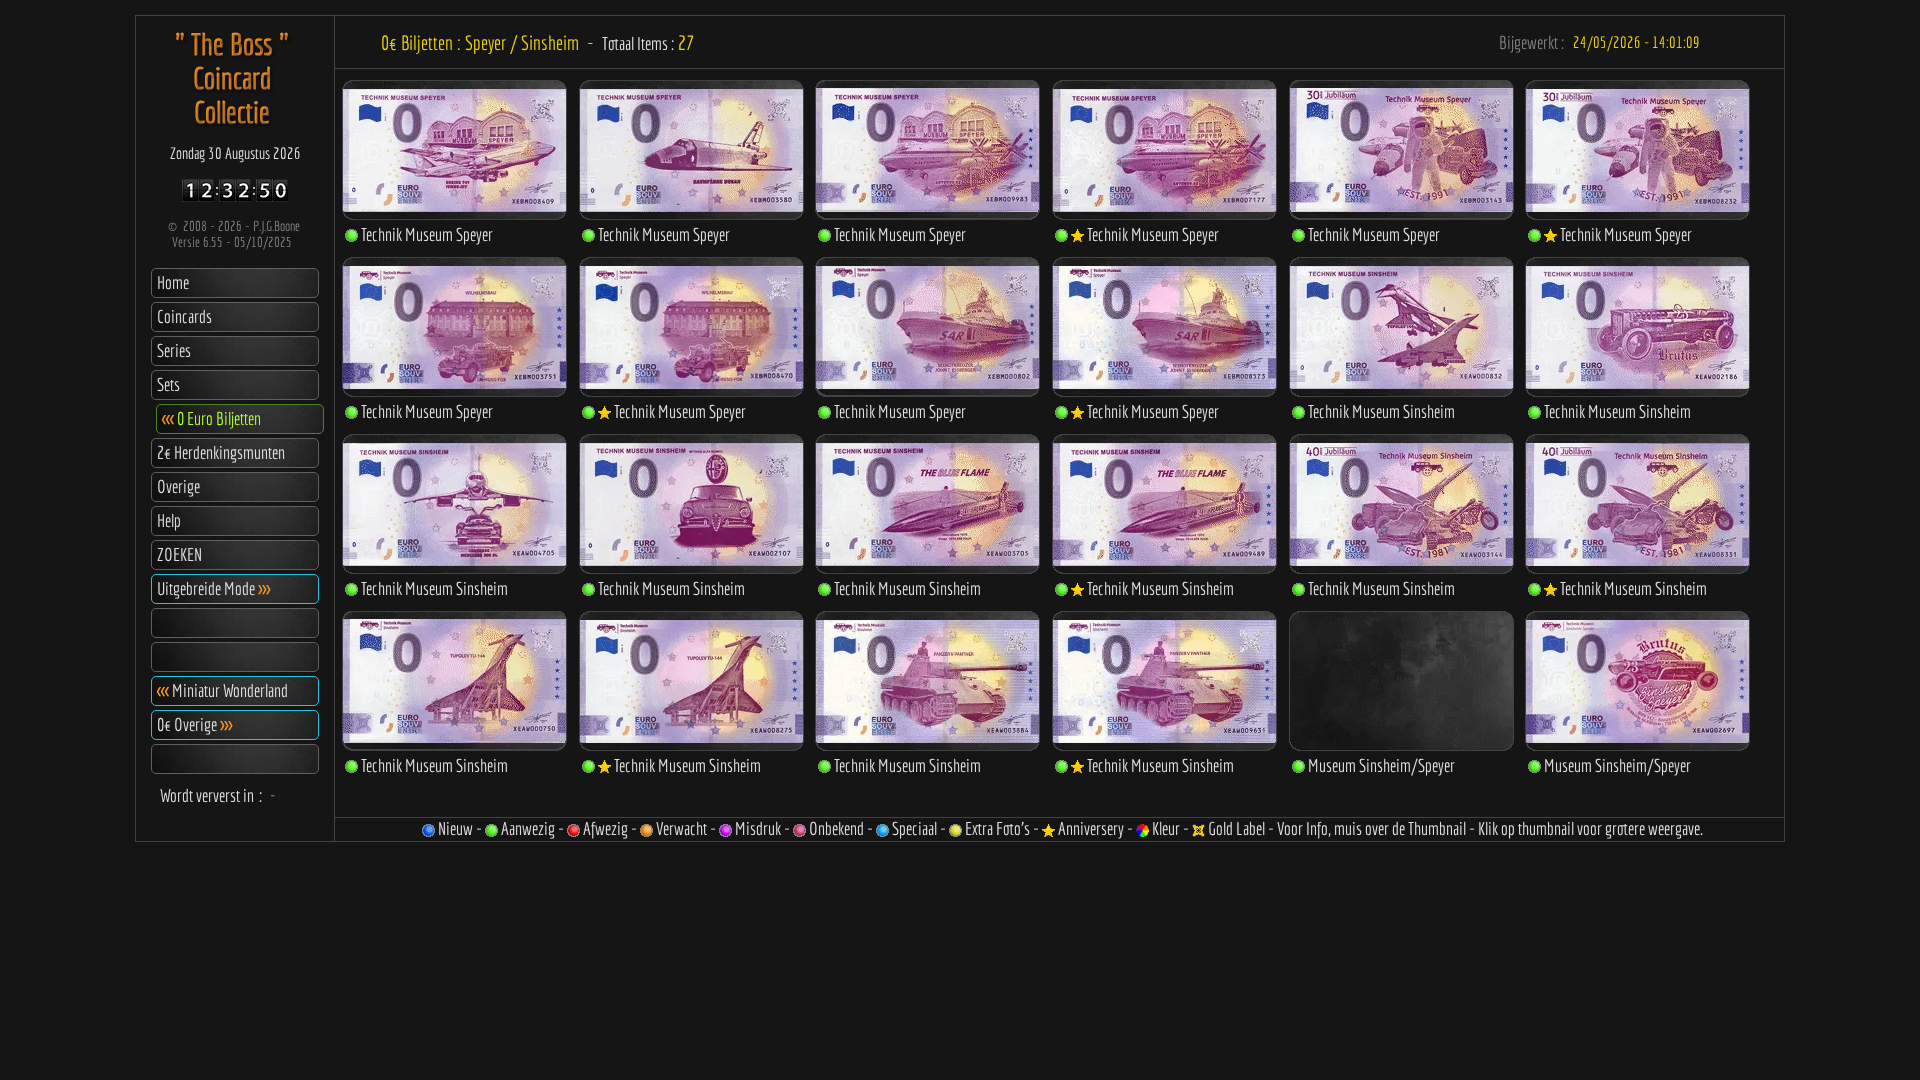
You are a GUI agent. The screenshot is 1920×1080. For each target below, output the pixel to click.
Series (174, 350)
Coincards (184, 316)
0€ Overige (194, 724)
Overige (178, 486)
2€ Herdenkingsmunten (221, 452)
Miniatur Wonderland (222, 690)
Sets (168, 384)
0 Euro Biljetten (211, 418)
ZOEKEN (179, 554)
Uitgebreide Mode (213, 588)
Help (169, 520)
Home (173, 282)
